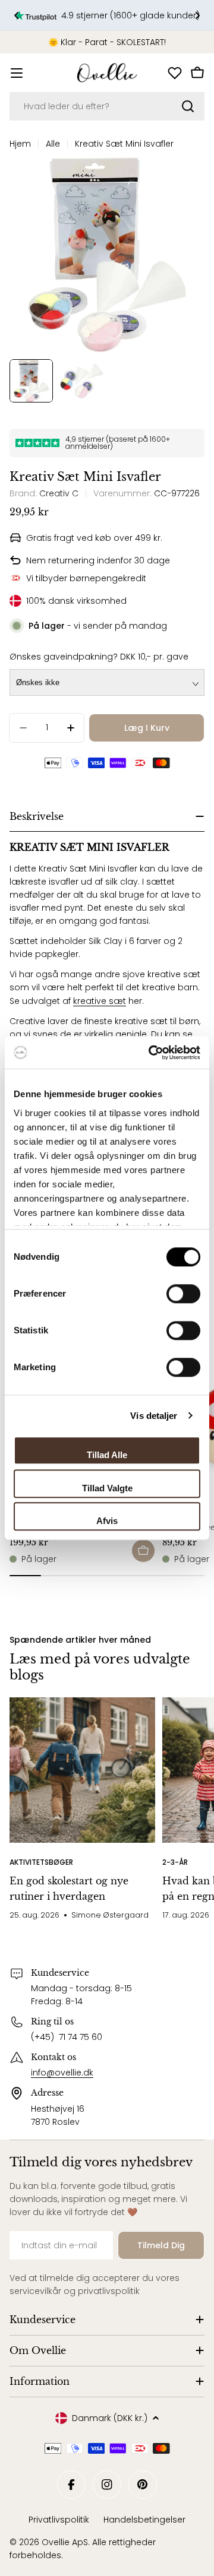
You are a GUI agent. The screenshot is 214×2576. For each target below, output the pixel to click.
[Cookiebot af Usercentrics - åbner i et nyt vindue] (151, 1053)
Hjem (20, 144)
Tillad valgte (107, 1488)
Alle (53, 144)
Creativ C (59, 493)
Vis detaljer (154, 1416)
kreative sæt (100, 1001)
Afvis (107, 1521)
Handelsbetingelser (144, 2520)
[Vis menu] (17, 73)
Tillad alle (107, 1455)
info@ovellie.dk (62, 2073)
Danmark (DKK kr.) (110, 2418)
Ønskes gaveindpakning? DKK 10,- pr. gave (99, 657)
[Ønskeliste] (175, 73)
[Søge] (188, 106)
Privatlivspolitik (59, 2520)
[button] (17, 15)
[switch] (183, 1294)
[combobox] (107, 106)
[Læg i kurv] (143, 1551)
